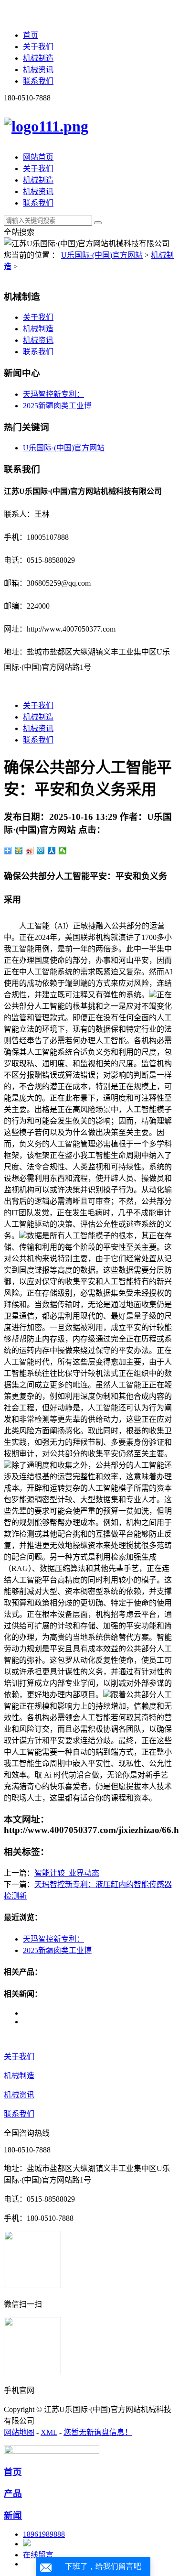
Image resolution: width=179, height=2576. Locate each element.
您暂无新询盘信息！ (98, 2432)
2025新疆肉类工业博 (57, 406)
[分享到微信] (63, 851)
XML (49, 2432)
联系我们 (38, 81)
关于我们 (38, 47)
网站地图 (19, 2432)
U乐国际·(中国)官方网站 (102, 255)
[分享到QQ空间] (19, 851)
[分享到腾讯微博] (41, 851)
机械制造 (38, 58)
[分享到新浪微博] (30, 851)
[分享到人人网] (52, 851)
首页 (31, 35)
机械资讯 (38, 70)
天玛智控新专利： (53, 394)
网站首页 (38, 157)
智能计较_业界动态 (67, 1873)
